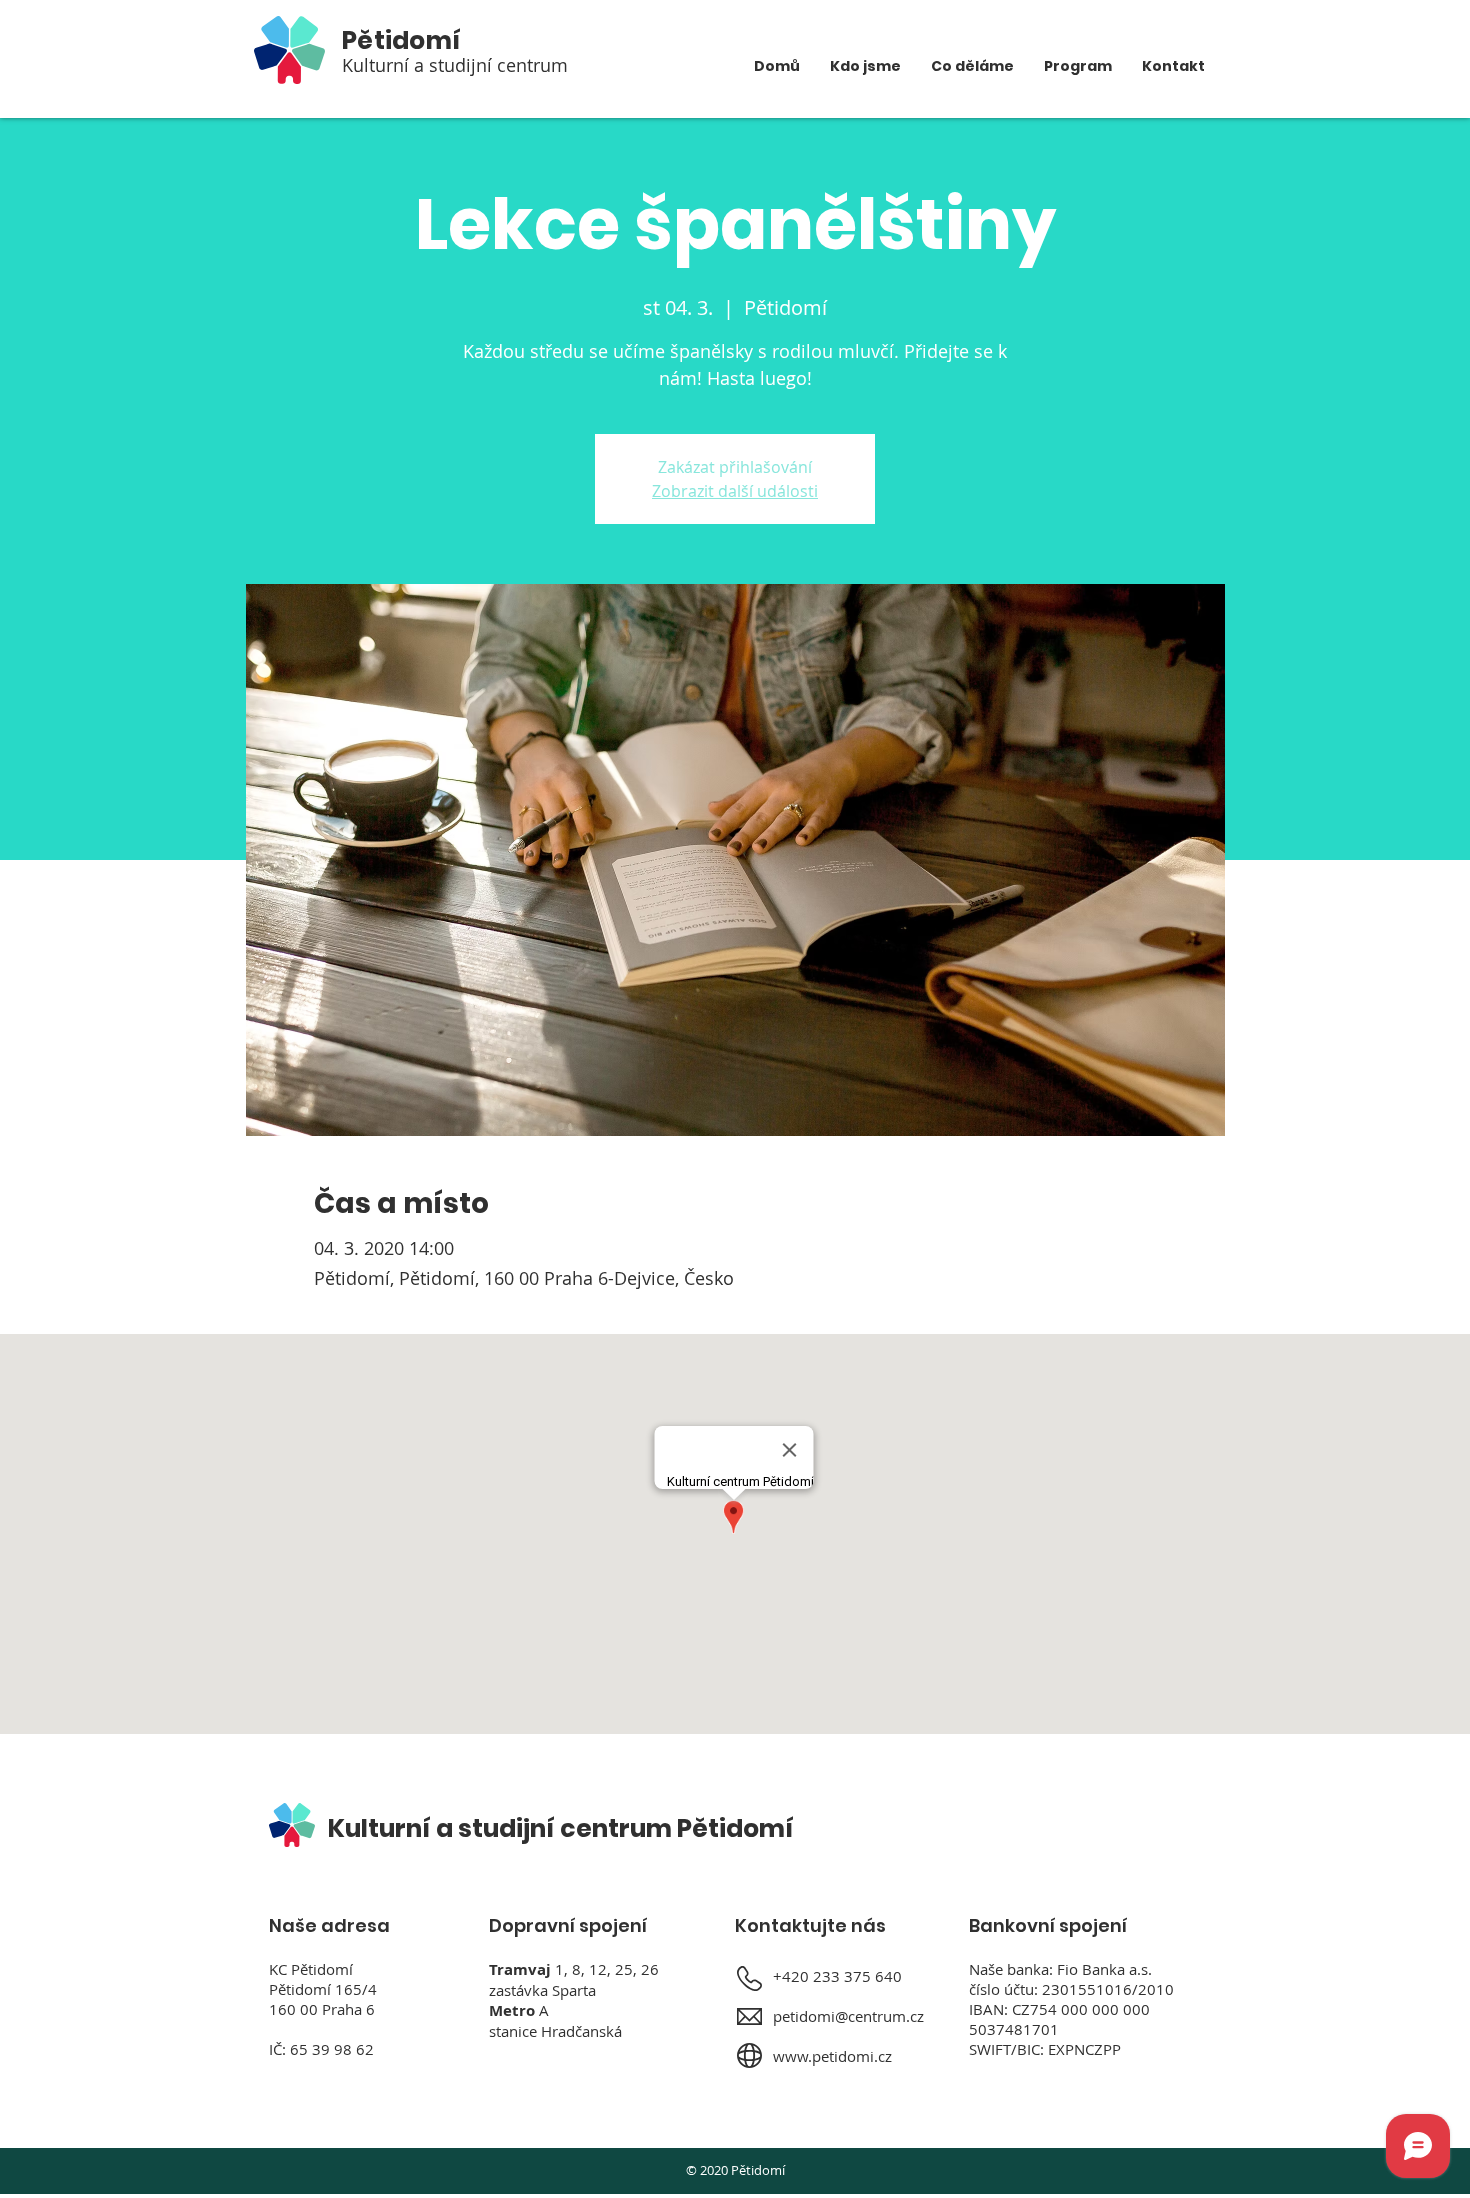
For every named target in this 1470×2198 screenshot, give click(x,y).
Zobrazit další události (735, 491)
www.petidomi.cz (832, 2056)
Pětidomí (401, 40)
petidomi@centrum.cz (848, 2016)
